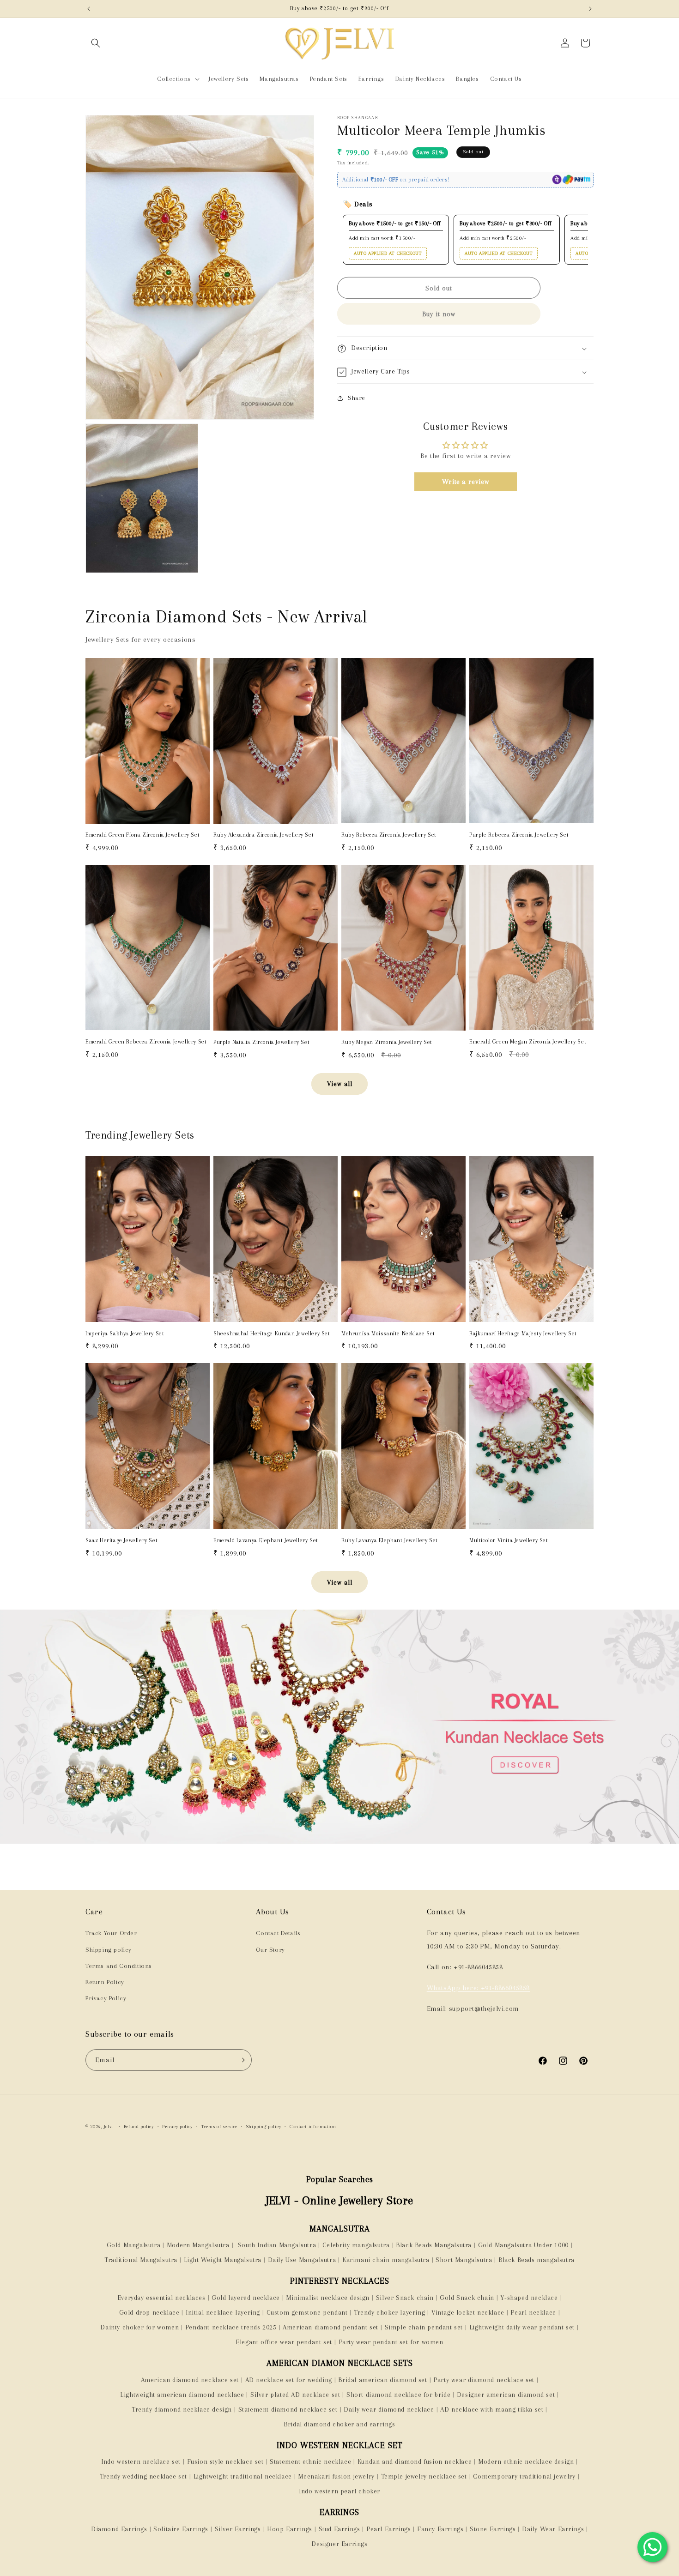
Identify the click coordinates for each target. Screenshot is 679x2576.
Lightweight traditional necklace (243, 2476)
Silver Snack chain (405, 2298)
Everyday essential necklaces (161, 2298)
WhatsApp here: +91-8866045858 (478, 1988)
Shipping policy (109, 1950)
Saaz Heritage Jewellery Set (121, 1540)
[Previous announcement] (89, 9)
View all (340, 1084)
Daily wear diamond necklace (389, 2409)
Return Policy (105, 1982)
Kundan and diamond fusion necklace (415, 2461)
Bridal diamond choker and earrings (339, 2424)
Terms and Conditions (119, 1966)
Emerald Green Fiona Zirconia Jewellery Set (142, 835)
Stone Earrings (493, 2529)
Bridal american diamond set (382, 2380)
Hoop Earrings (290, 2529)
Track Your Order (111, 1933)
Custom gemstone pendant (307, 2312)
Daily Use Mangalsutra (302, 2260)
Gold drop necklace (149, 2312)
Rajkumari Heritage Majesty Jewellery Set (523, 1333)
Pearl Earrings (388, 2529)
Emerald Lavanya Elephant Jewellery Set (266, 1540)
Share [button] (357, 398)
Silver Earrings (238, 2529)
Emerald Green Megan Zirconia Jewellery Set (528, 1042)
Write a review (465, 482)
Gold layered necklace (246, 2298)
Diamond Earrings (119, 2529)
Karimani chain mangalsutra (386, 2260)
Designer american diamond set (506, 2395)
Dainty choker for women (139, 2327)
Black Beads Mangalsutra (434, 2245)
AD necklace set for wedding (289, 2380)
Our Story (270, 1950)
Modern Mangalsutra (198, 2245)
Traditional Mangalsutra (141, 2260)
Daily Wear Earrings (553, 2529)
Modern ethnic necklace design (526, 2461)
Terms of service (219, 2127)
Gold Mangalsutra (134, 2245)
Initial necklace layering (223, 2312)
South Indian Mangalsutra (276, 2245)
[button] (96, 43)
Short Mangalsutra (464, 2260)
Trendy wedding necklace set (143, 2476)
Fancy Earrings (440, 2529)
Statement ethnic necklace (310, 2461)
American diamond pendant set (330, 2327)
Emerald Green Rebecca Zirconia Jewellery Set (146, 1042)
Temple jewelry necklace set (424, 2476)
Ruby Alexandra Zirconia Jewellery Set (264, 835)
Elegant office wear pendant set (284, 2342)
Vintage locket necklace (468, 2312)
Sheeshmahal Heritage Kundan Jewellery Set (272, 1333)
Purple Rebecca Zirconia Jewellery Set (519, 835)
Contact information (313, 2127)
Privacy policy (177, 2127)
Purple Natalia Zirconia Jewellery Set (261, 1042)
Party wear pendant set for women (391, 2342)
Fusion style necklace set (225, 2461)
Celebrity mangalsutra (356, 2245)
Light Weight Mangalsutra (223, 2260)
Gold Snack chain (467, 2298)
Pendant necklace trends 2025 (231, 2327)
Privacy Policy (106, 1998)
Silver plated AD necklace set (295, 2395)
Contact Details (278, 1933)
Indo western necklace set (141, 2461)
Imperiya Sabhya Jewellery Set (125, 1333)
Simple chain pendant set (424, 2327)
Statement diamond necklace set (288, 2409)
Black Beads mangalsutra (537, 2260)
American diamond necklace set (190, 2380)
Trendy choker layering (389, 2312)
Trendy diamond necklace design (182, 2409)
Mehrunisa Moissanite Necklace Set (388, 1333)
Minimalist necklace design (328, 2298)
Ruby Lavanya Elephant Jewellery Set (390, 1540)
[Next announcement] (590, 9)
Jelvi (109, 2127)
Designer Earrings (339, 2544)
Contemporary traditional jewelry (524, 2476)
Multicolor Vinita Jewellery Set (509, 1540)
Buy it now (439, 314)
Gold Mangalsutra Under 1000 (523, 2245)
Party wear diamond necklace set (484, 2380)
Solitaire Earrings (181, 2529)
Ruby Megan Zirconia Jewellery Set (387, 1042)
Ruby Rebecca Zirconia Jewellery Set (389, 835)
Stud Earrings (339, 2529)
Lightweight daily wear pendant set (522, 2327)
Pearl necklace (533, 2312)
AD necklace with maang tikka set (492, 2409)
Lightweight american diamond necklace (182, 2395)
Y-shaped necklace (529, 2298)
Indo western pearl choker (339, 2491)
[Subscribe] (241, 2060)
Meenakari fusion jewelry (336, 2476)
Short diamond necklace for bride (398, 2395)
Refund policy (139, 2127)
